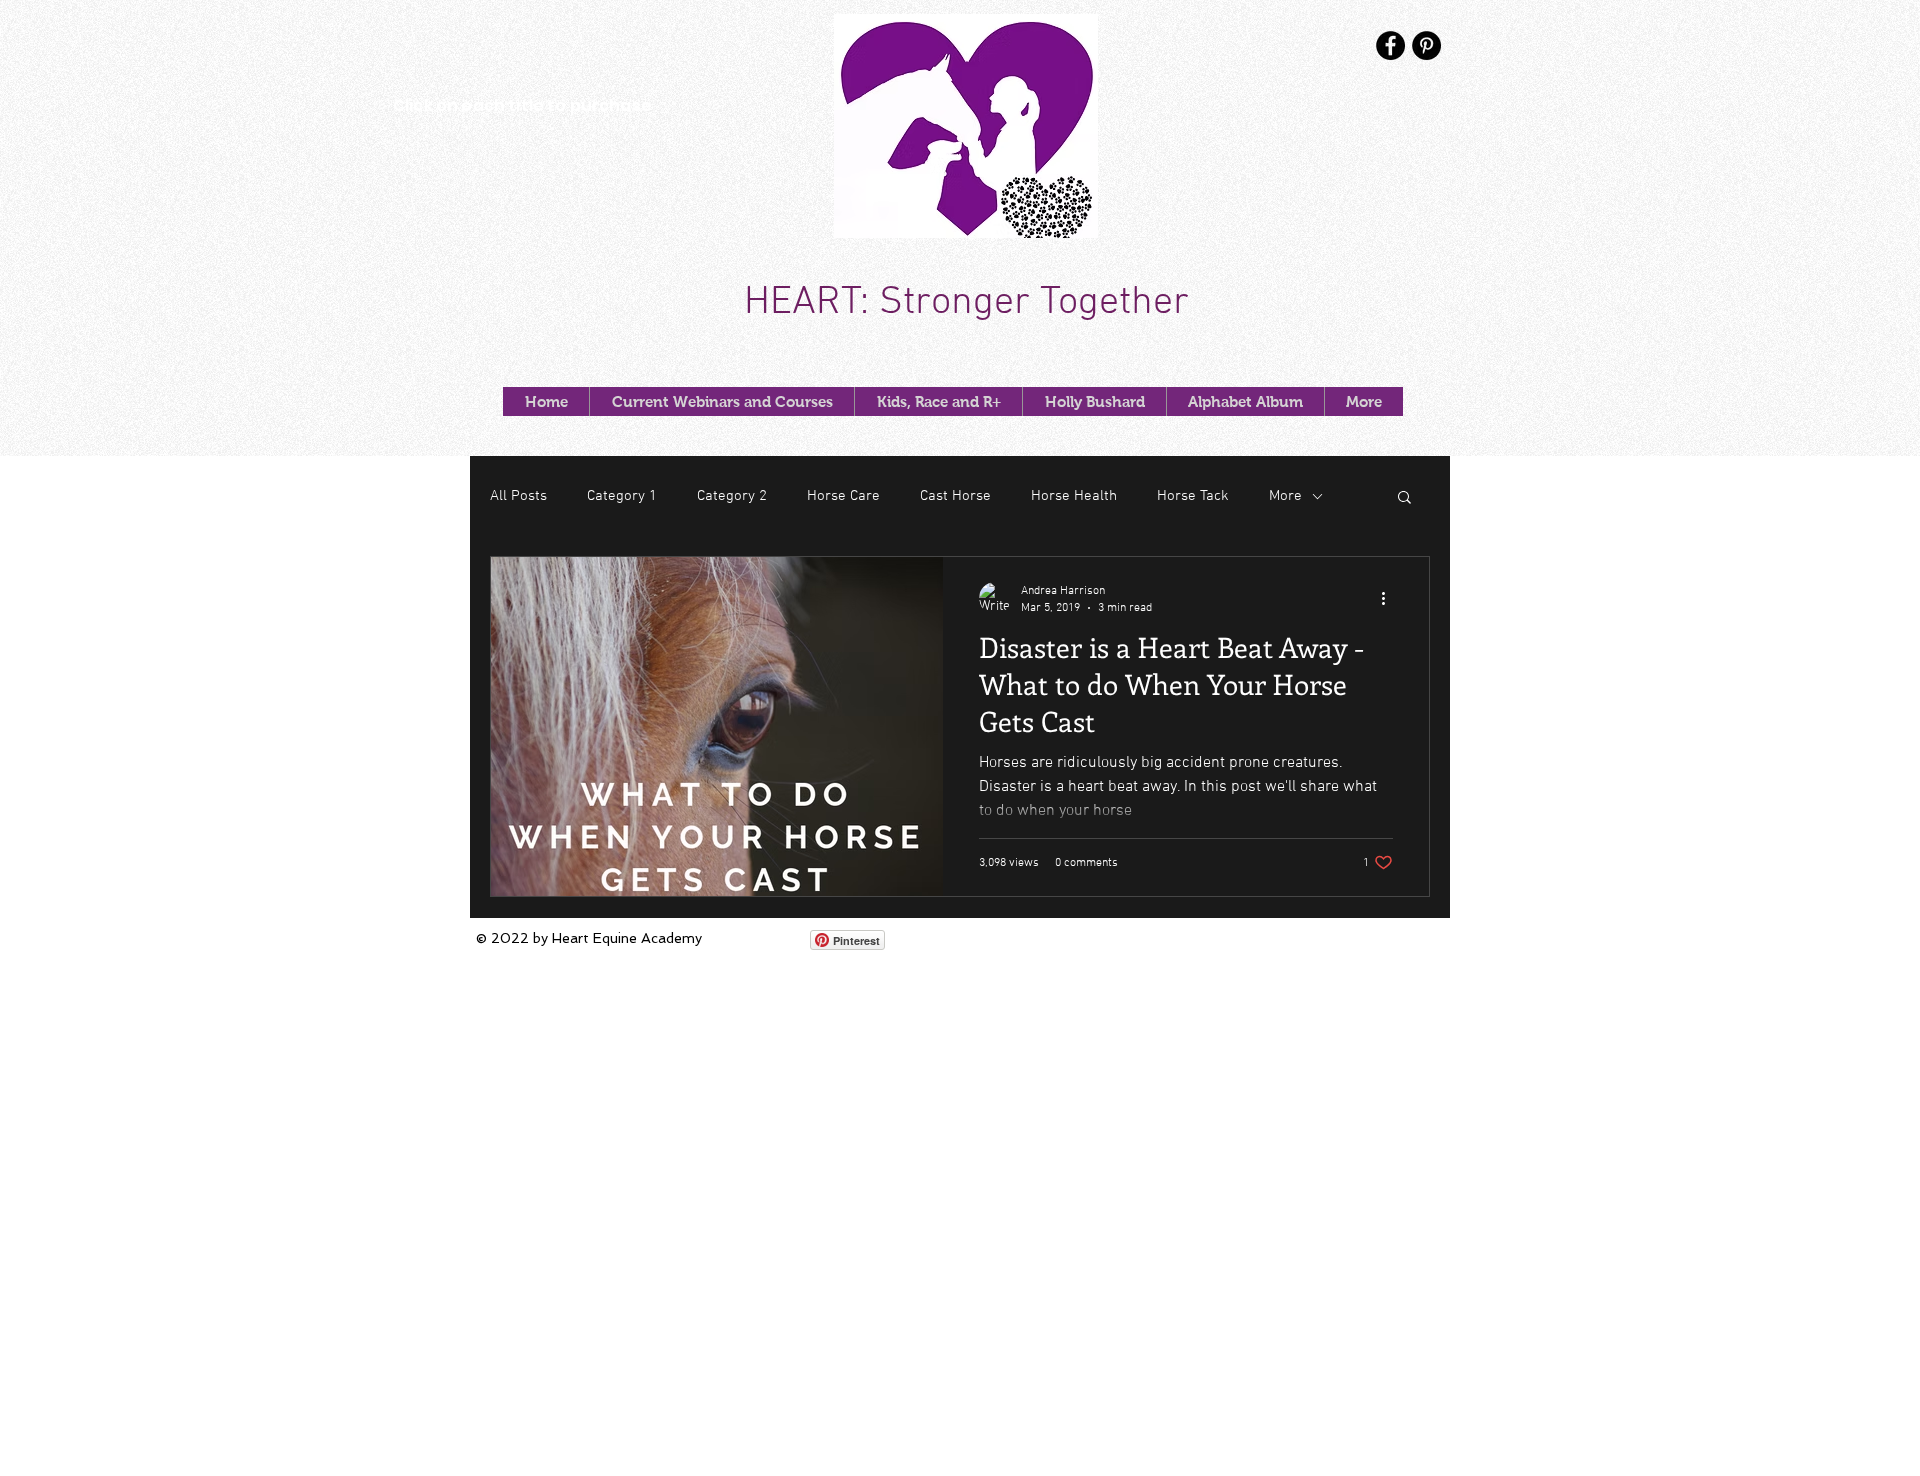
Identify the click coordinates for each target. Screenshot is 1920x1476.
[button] (1404, 498)
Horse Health (1074, 496)
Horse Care (843, 496)
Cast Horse (955, 496)
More (1285, 496)
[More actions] (1390, 598)
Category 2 (732, 496)
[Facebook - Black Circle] (1390, 45)
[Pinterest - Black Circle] (1426, 45)
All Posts (518, 496)
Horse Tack (1193, 496)
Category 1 (622, 496)
